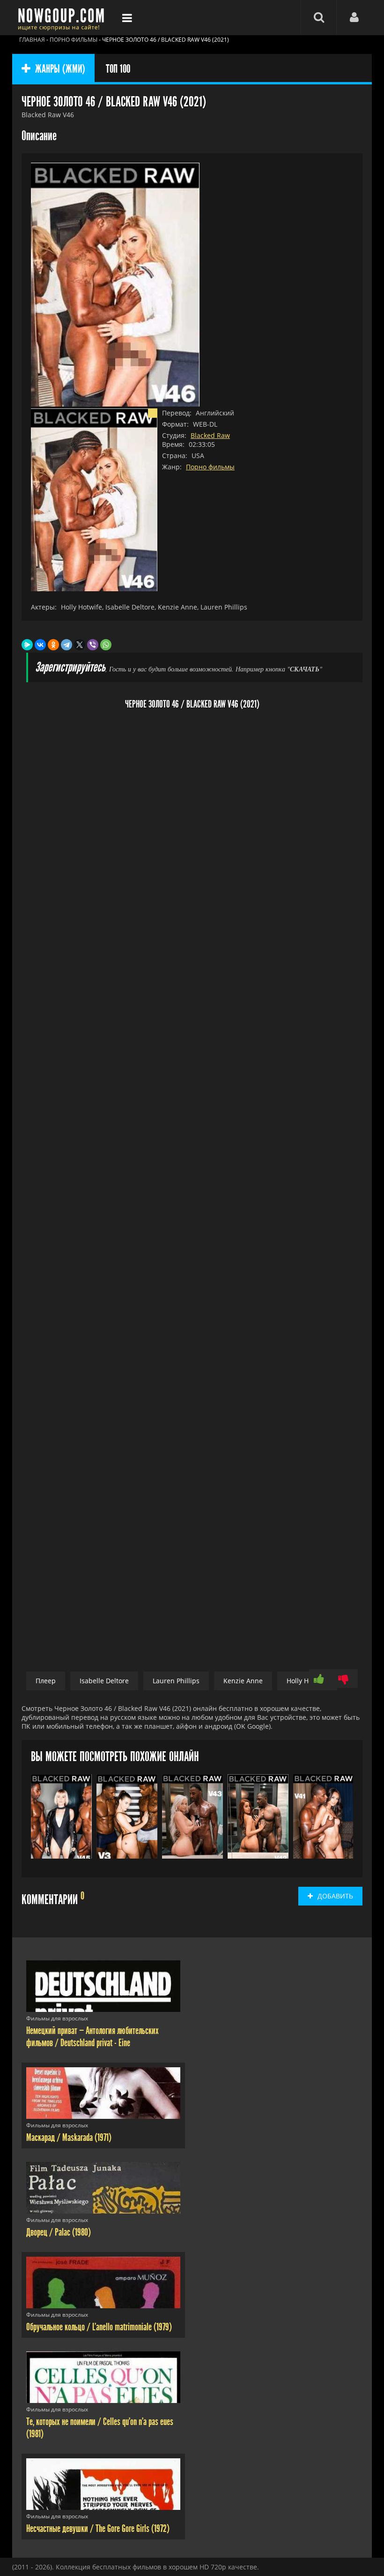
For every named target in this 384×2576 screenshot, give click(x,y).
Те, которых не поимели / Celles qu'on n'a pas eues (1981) (100, 2428)
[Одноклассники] (53, 645)
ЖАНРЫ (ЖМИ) (60, 69)
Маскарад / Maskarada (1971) (69, 2138)
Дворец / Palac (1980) (59, 2232)
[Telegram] (66, 645)
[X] (80, 645)
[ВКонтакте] (40, 645)
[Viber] (93, 645)
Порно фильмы (210, 467)
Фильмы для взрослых (57, 2018)
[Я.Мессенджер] (27, 645)
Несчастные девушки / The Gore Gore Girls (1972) (98, 2529)
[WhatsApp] (106, 645)
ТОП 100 (118, 69)
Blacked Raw (210, 435)
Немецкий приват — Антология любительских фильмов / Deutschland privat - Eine (92, 2037)
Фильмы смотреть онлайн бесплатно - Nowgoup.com (64, 18)
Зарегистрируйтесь (70, 667)
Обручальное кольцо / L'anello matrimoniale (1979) (99, 2327)
